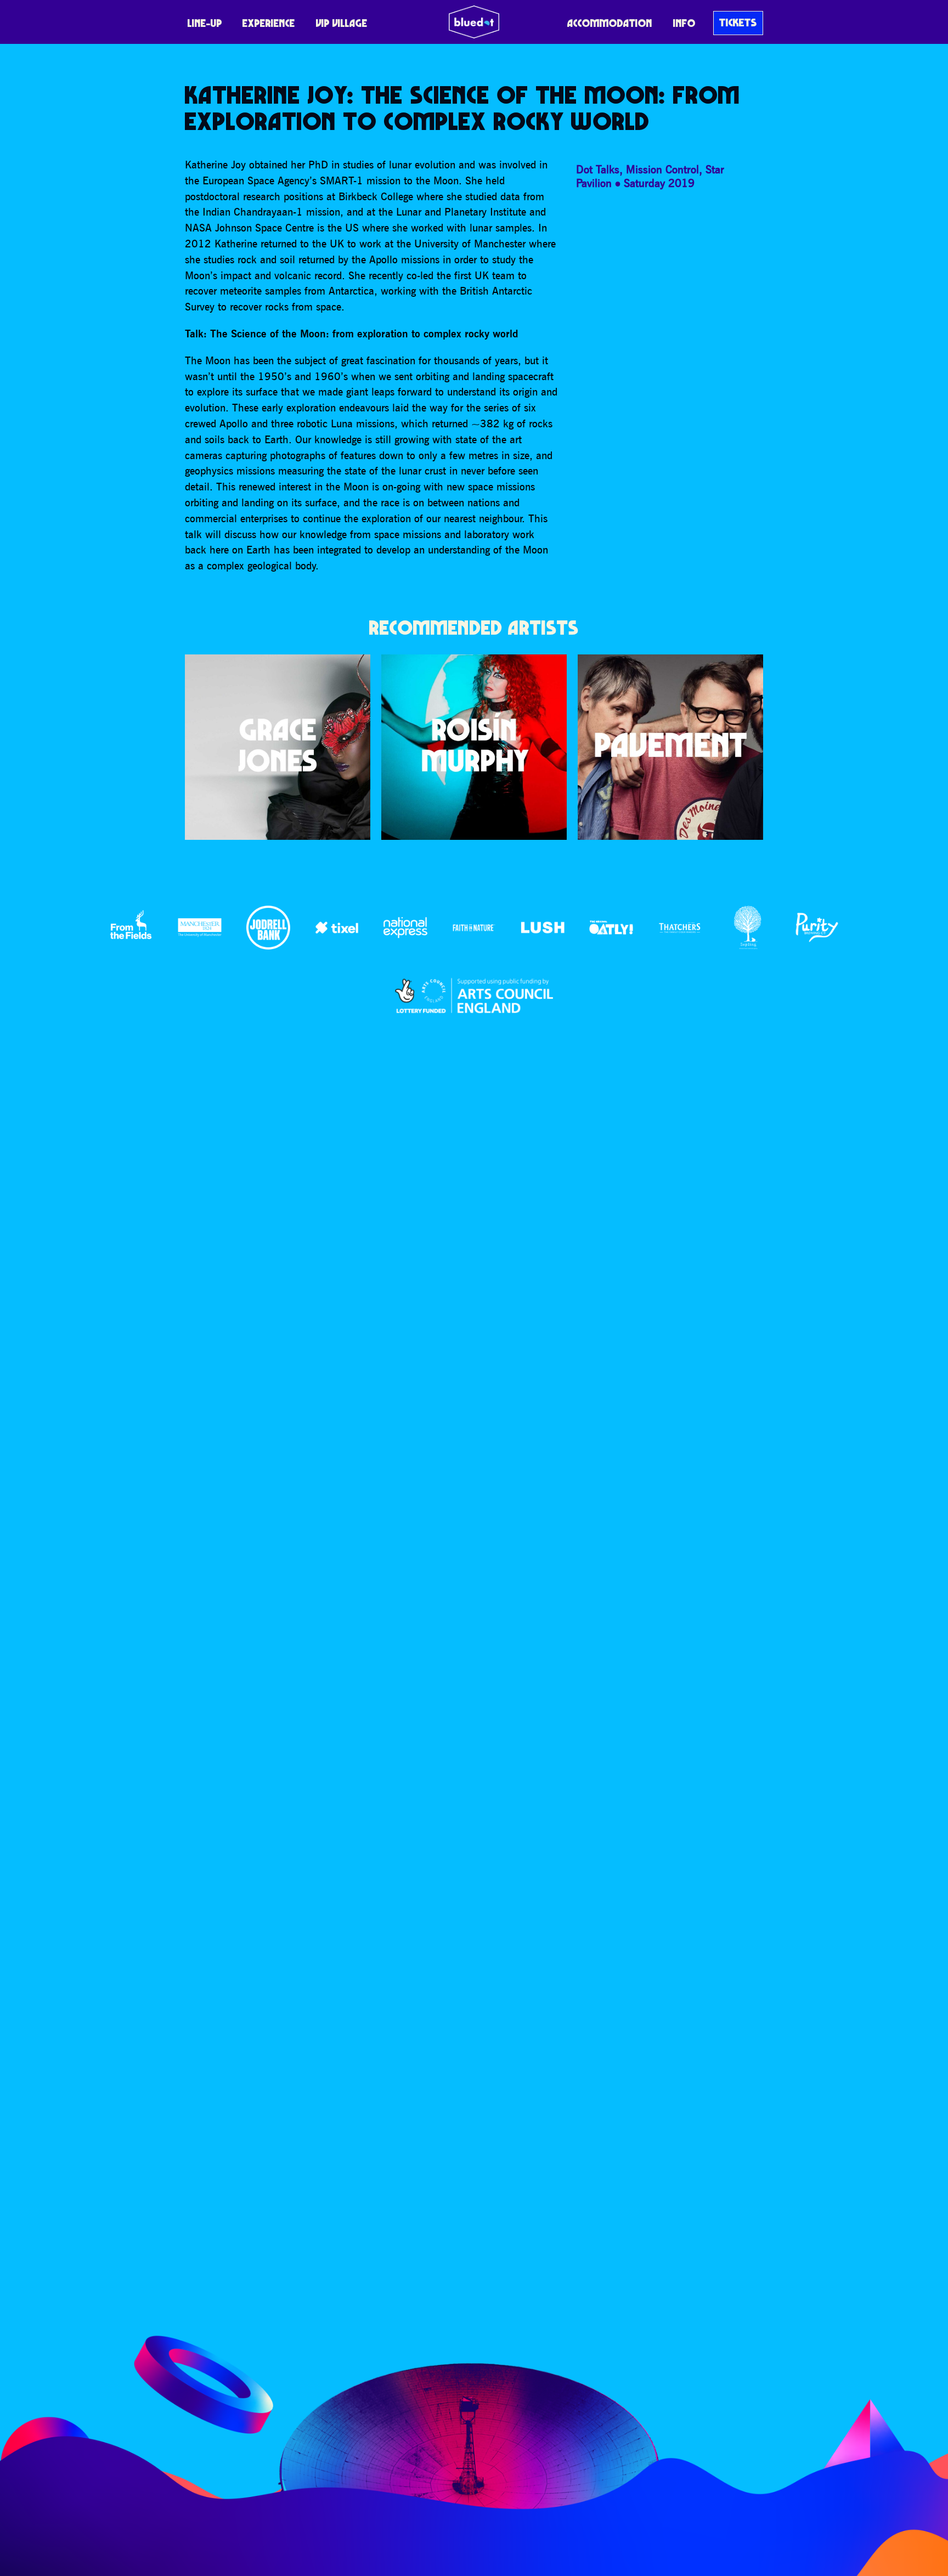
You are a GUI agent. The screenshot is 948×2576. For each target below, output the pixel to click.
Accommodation (610, 23)
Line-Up (205, 23)
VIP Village (342, 23)
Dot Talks (598, 169)
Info (684, 23)
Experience (269, 23)
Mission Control (662, 169)
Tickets (738, 22)
